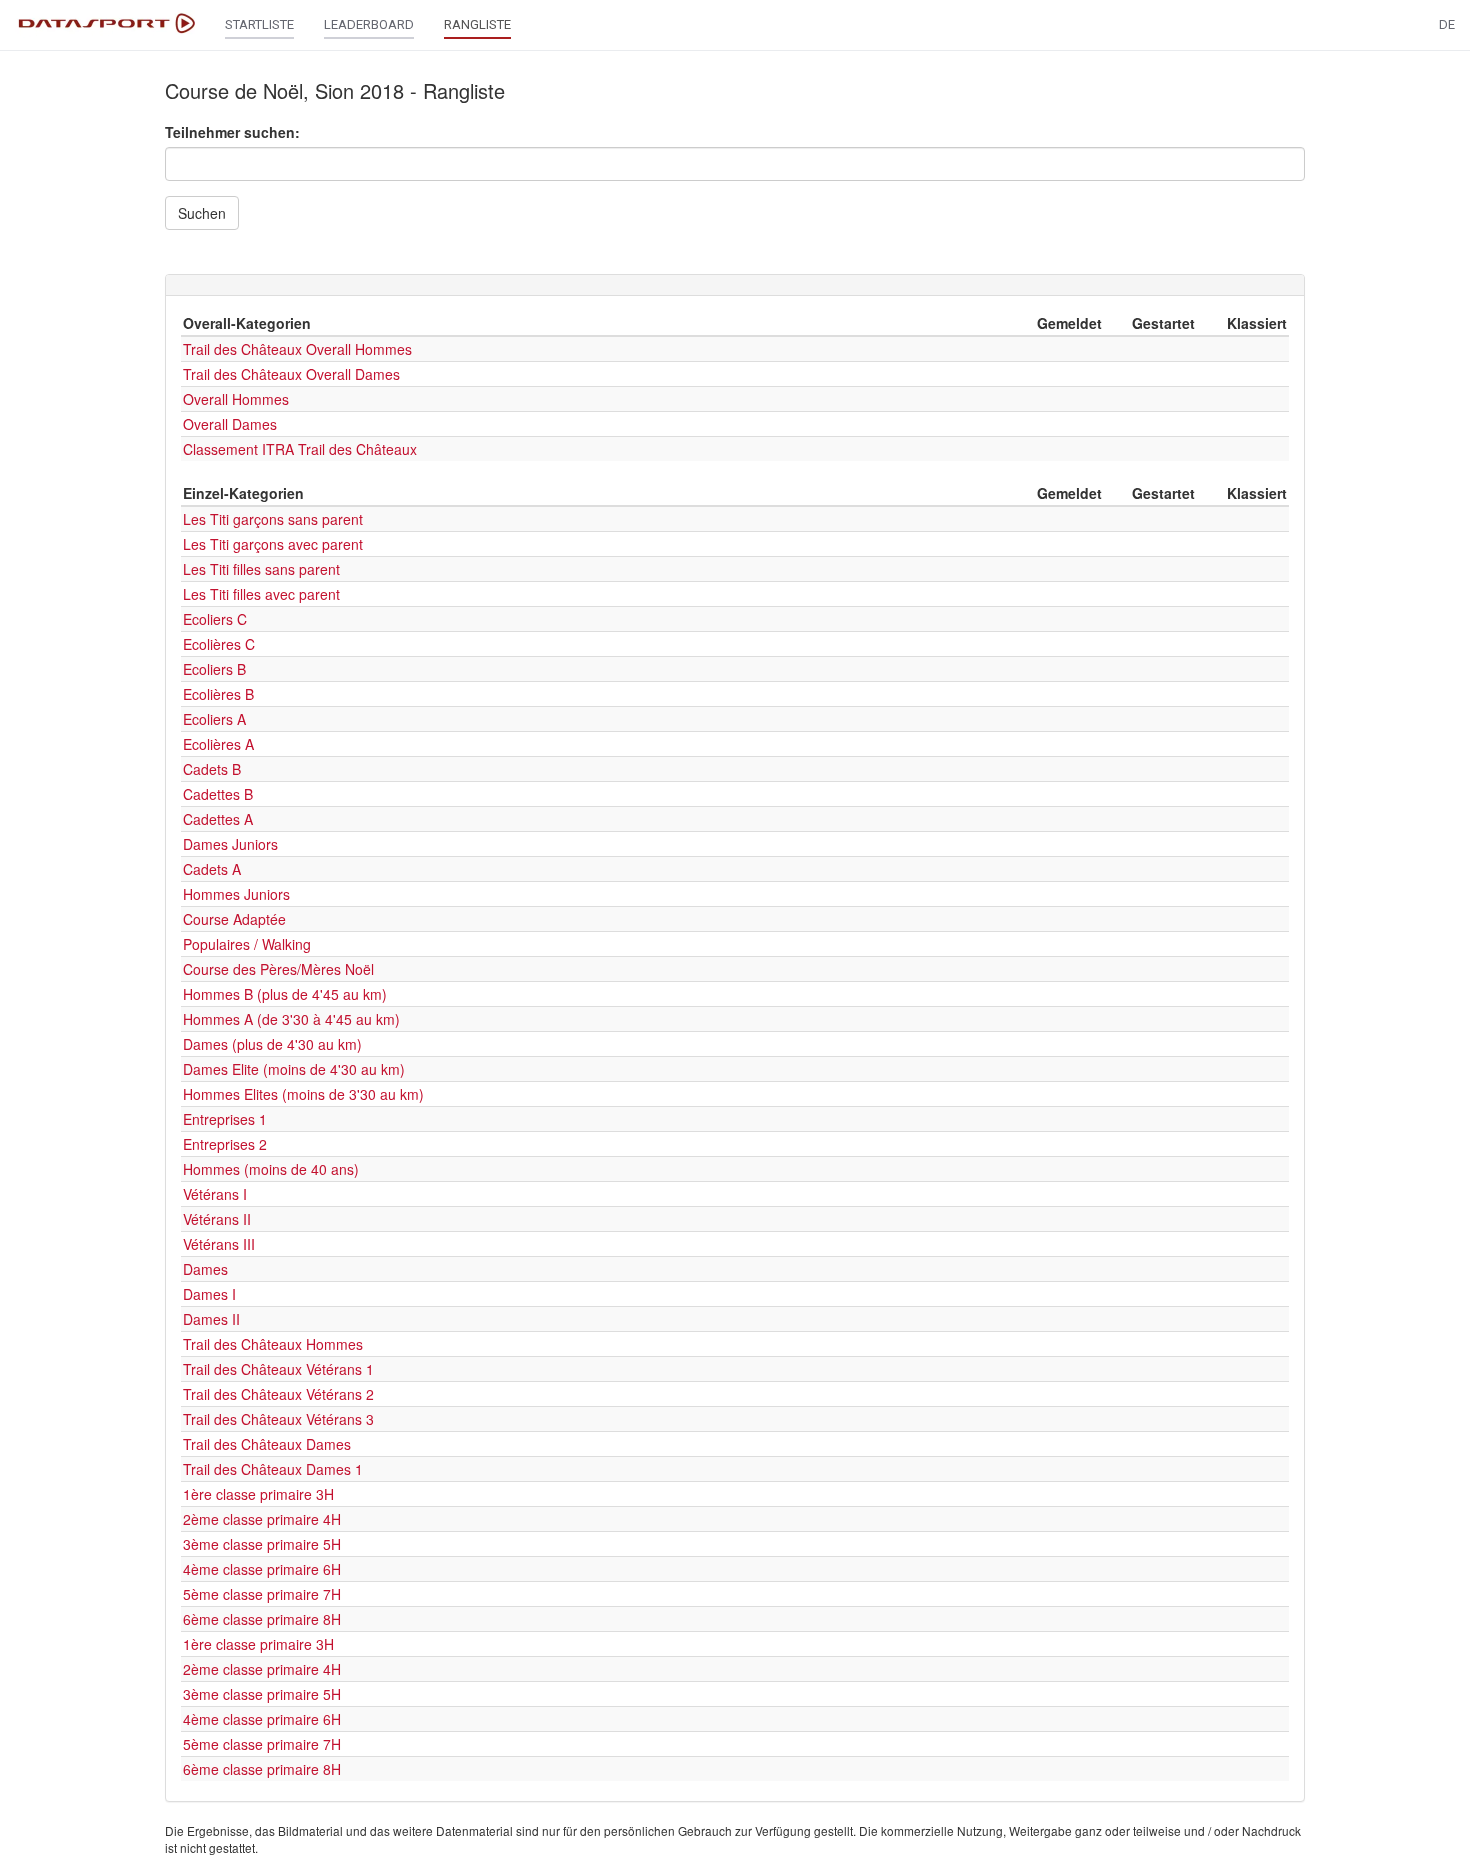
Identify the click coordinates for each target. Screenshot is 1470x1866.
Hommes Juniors (236, 894)
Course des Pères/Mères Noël (278, 969)
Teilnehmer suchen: (232, 132)
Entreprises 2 (225, 1144)
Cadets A (212, 869)
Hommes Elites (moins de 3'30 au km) (303, 1094)
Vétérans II (217, 1219)
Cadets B (212, 769)
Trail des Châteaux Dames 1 (273, 1469)
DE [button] (1447, 24)
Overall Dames (230, 424)
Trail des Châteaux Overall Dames (291, 374)
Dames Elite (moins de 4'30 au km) (294, 1069)
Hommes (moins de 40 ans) (271, 1169)
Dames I (209, 1294)
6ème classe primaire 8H (262, 1619)
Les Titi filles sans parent (261, 569)
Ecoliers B (214, 669)
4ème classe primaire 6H (262, 1569)
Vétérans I (215, 1194)
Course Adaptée (234, 919)
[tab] (735, 285)
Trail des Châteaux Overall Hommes (297, 349)
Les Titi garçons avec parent (273, 544)
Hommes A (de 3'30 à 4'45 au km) (291, 1019)
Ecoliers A (214, 719)
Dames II (211, 1319)
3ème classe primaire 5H (262, 1544)
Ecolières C (219, 644)
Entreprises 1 (225, 1119)
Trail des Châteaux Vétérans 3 (278, 1419)
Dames (205, 1269)
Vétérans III (219, 1244)
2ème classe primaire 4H (262, 1519)
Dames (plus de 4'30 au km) (272, 1044)
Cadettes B (218, 794)
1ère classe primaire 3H (258, 1494)
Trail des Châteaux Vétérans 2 (278, 1394)
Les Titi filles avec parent (261, 594)
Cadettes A (218, 819)
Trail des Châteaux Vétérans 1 (278, 1369)
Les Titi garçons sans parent (273, 519)
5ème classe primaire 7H (262, 1594)
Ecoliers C (215, 619)
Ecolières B (218, 694)
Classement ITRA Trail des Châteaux (300, 449)
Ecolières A (218, 744)
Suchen (202, 213)
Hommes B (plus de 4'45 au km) (285, 994)
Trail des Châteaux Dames (267, 1444)
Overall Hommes (236, 399)
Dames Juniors (230, 844)
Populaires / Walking (247, 944)
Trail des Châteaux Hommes (273, 1344)
